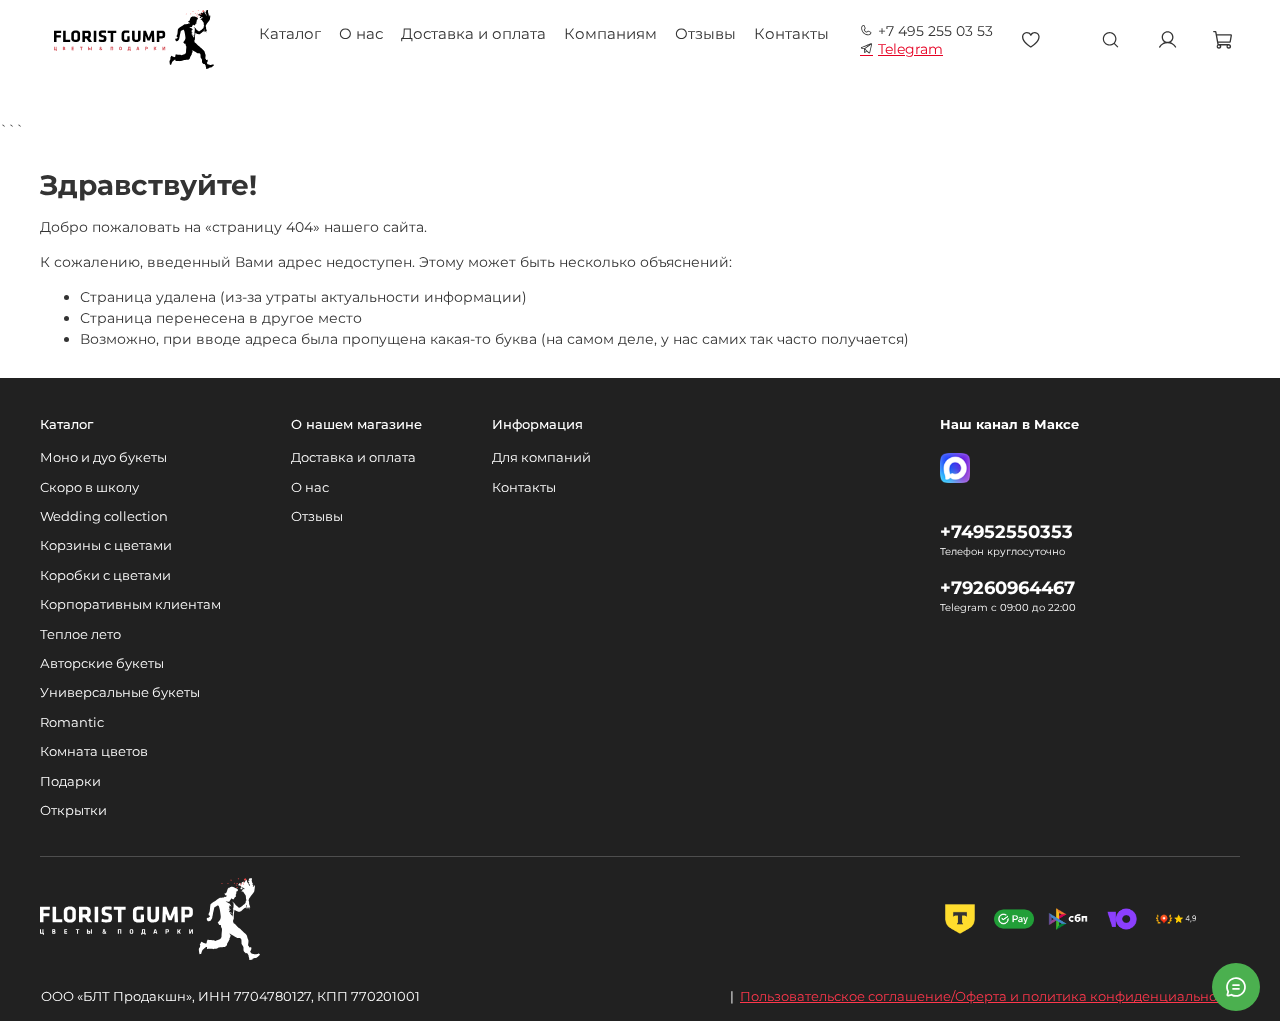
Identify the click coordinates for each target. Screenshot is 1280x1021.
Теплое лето (80, 634)
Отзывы (705, 33)
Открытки (73, 810)
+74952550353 (1006, 531)
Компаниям (610, 33)
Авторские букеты (102, 663)
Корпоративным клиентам (130, 604)
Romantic (72, 722)
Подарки (70, 781)
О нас (361, 33)
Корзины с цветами (106, 545)
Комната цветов (94, 751)
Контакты (791, 33)
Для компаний (541, 457)
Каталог (290, 33)
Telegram (910, 49)
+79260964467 (1007, 587)
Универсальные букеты (120, 692)
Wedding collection (104, 516)
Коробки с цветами (105, 575)
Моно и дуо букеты (103, 457)
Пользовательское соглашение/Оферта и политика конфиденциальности (989, 996)
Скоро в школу (89, 487)
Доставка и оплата (473, 33)
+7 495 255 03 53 (935, 31)
